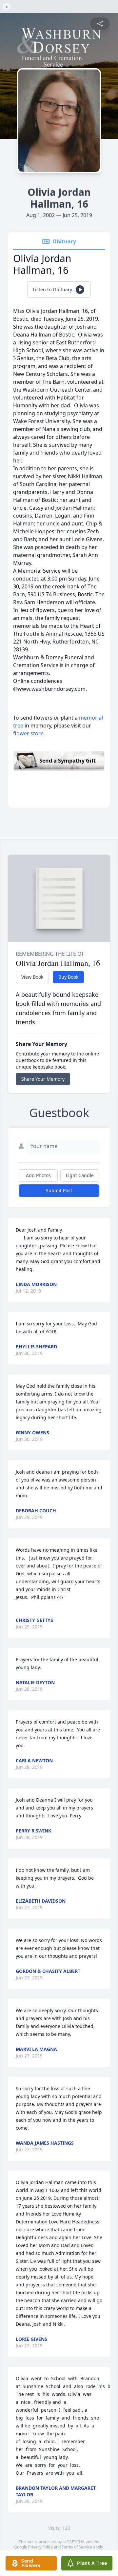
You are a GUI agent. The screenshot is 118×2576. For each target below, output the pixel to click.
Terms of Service (77, 2547)
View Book (32, 977)
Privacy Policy (40, 2547)
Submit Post (59, 1190)
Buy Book (68, 977)
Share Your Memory (43, 1079)
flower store (28, 733)
